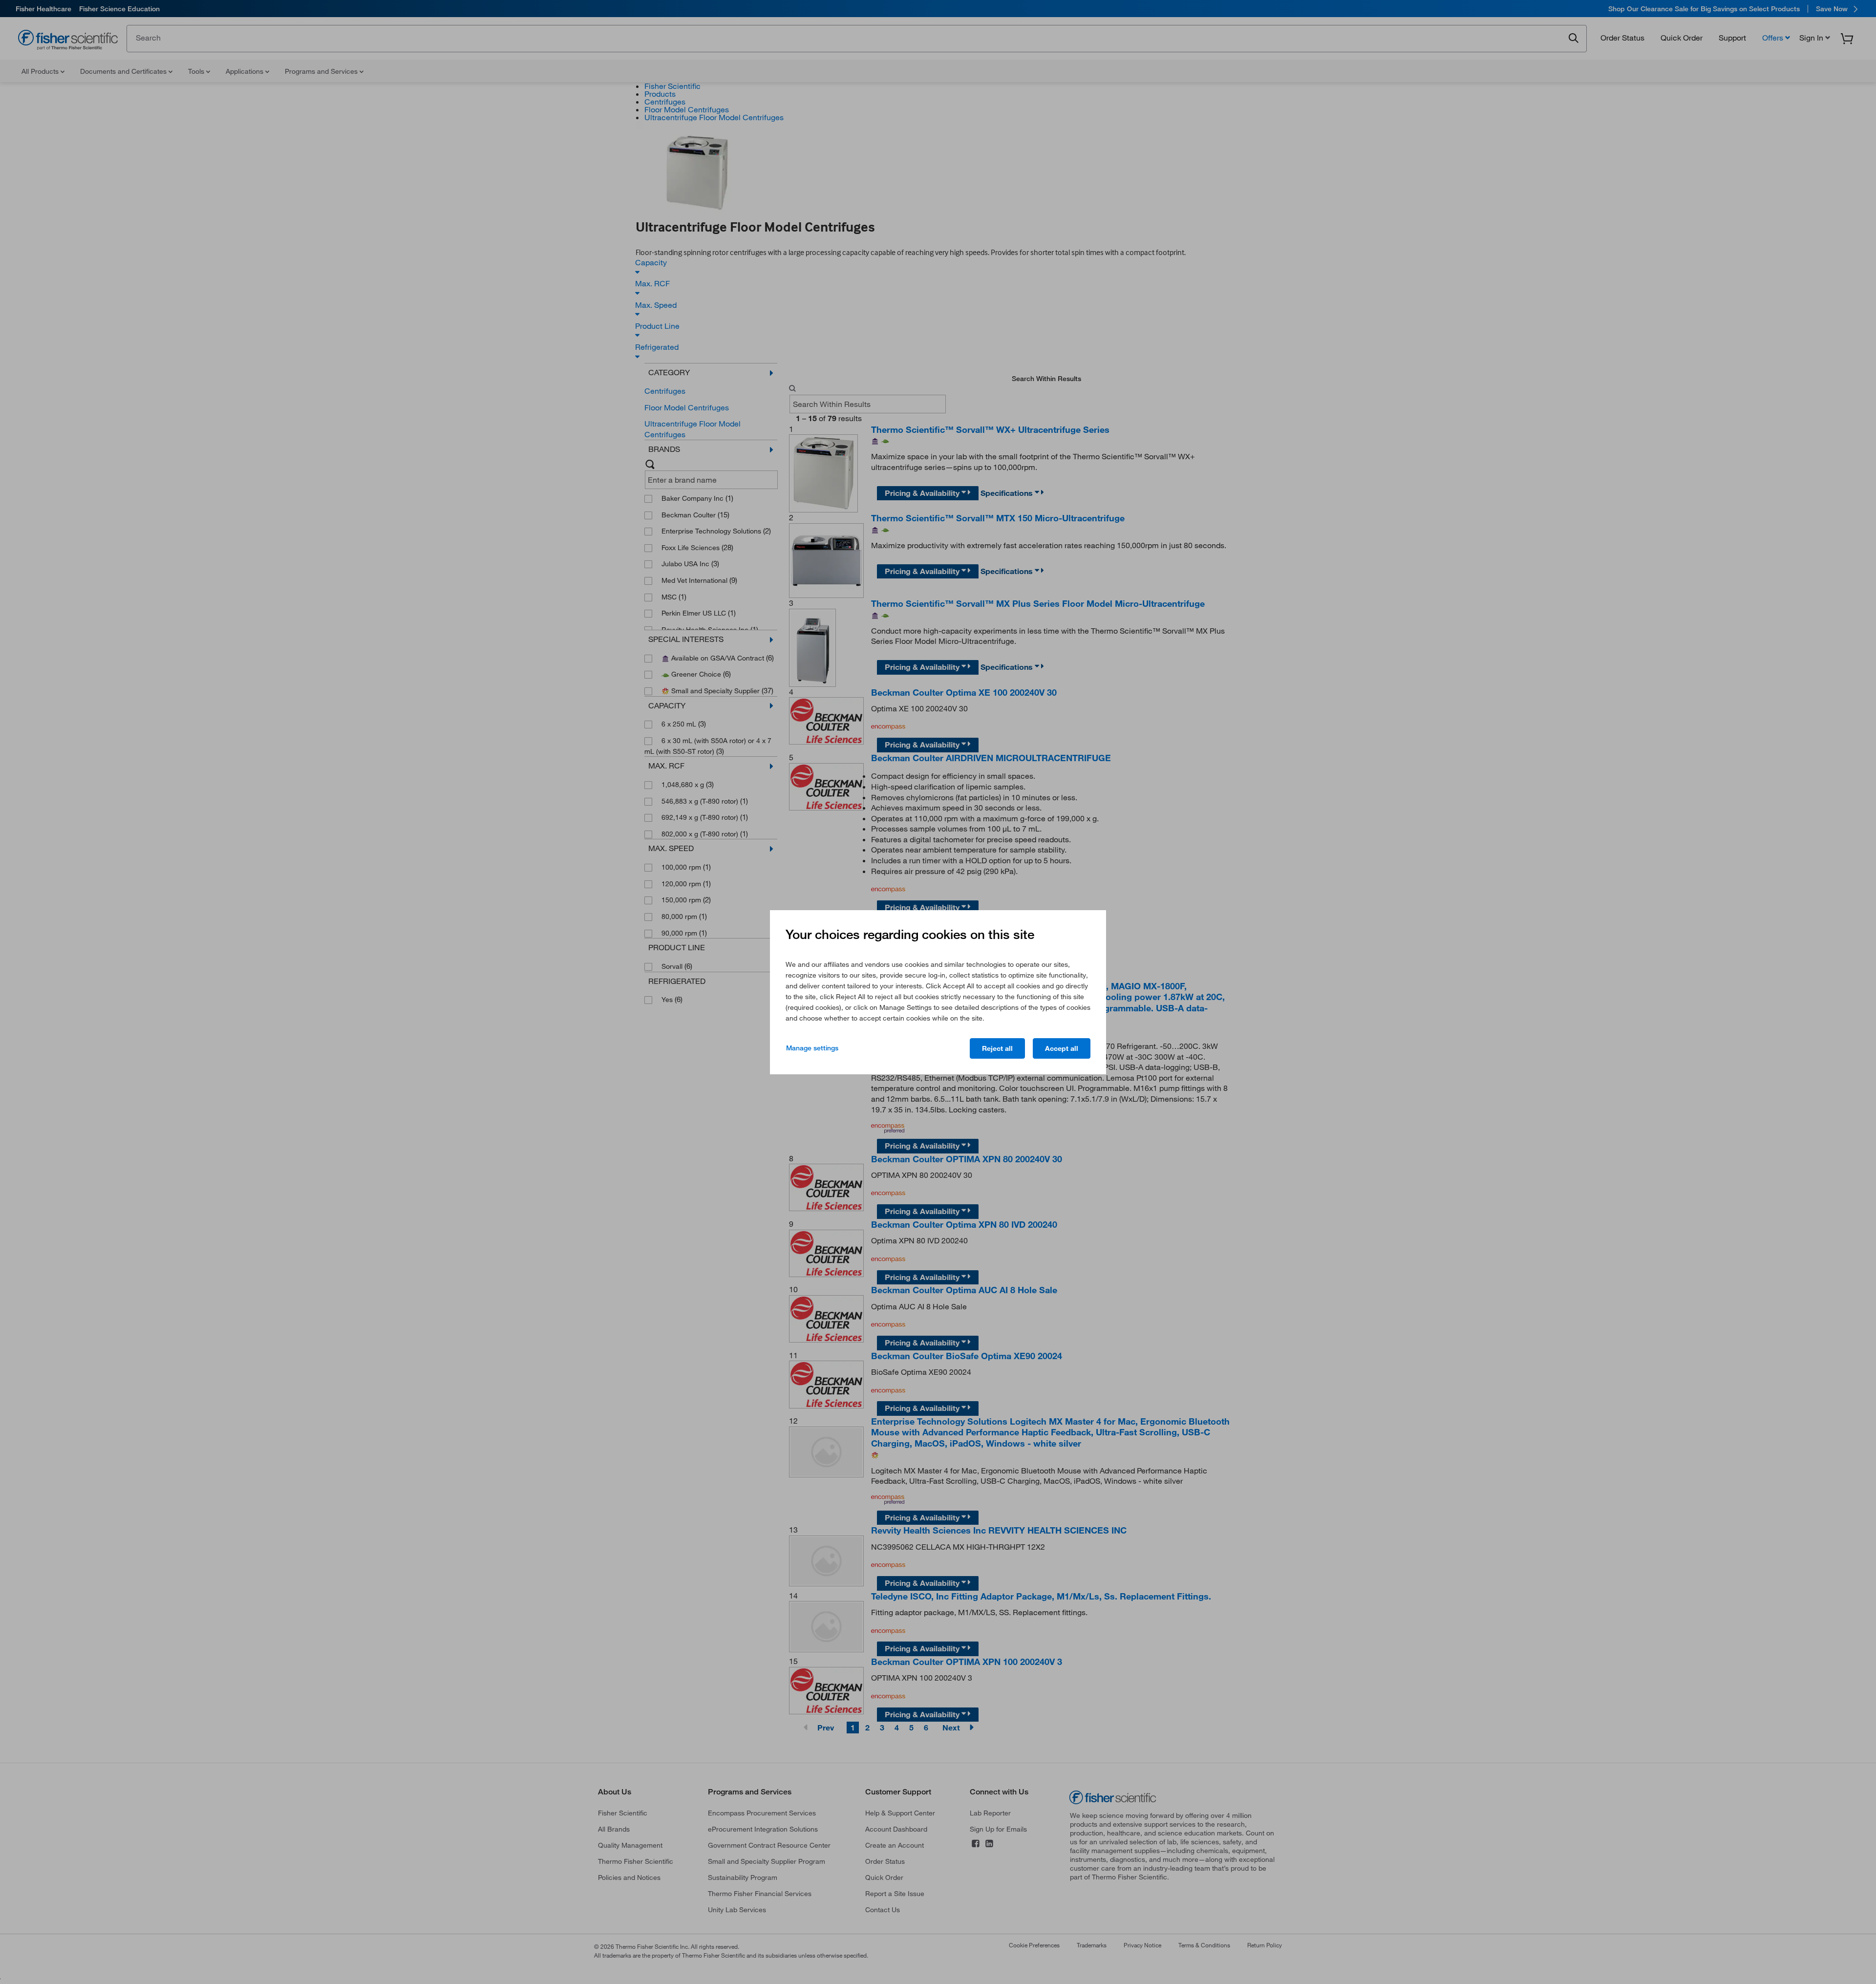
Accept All (1062, 1048)
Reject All (997, 1048)
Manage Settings (812, 1048)
